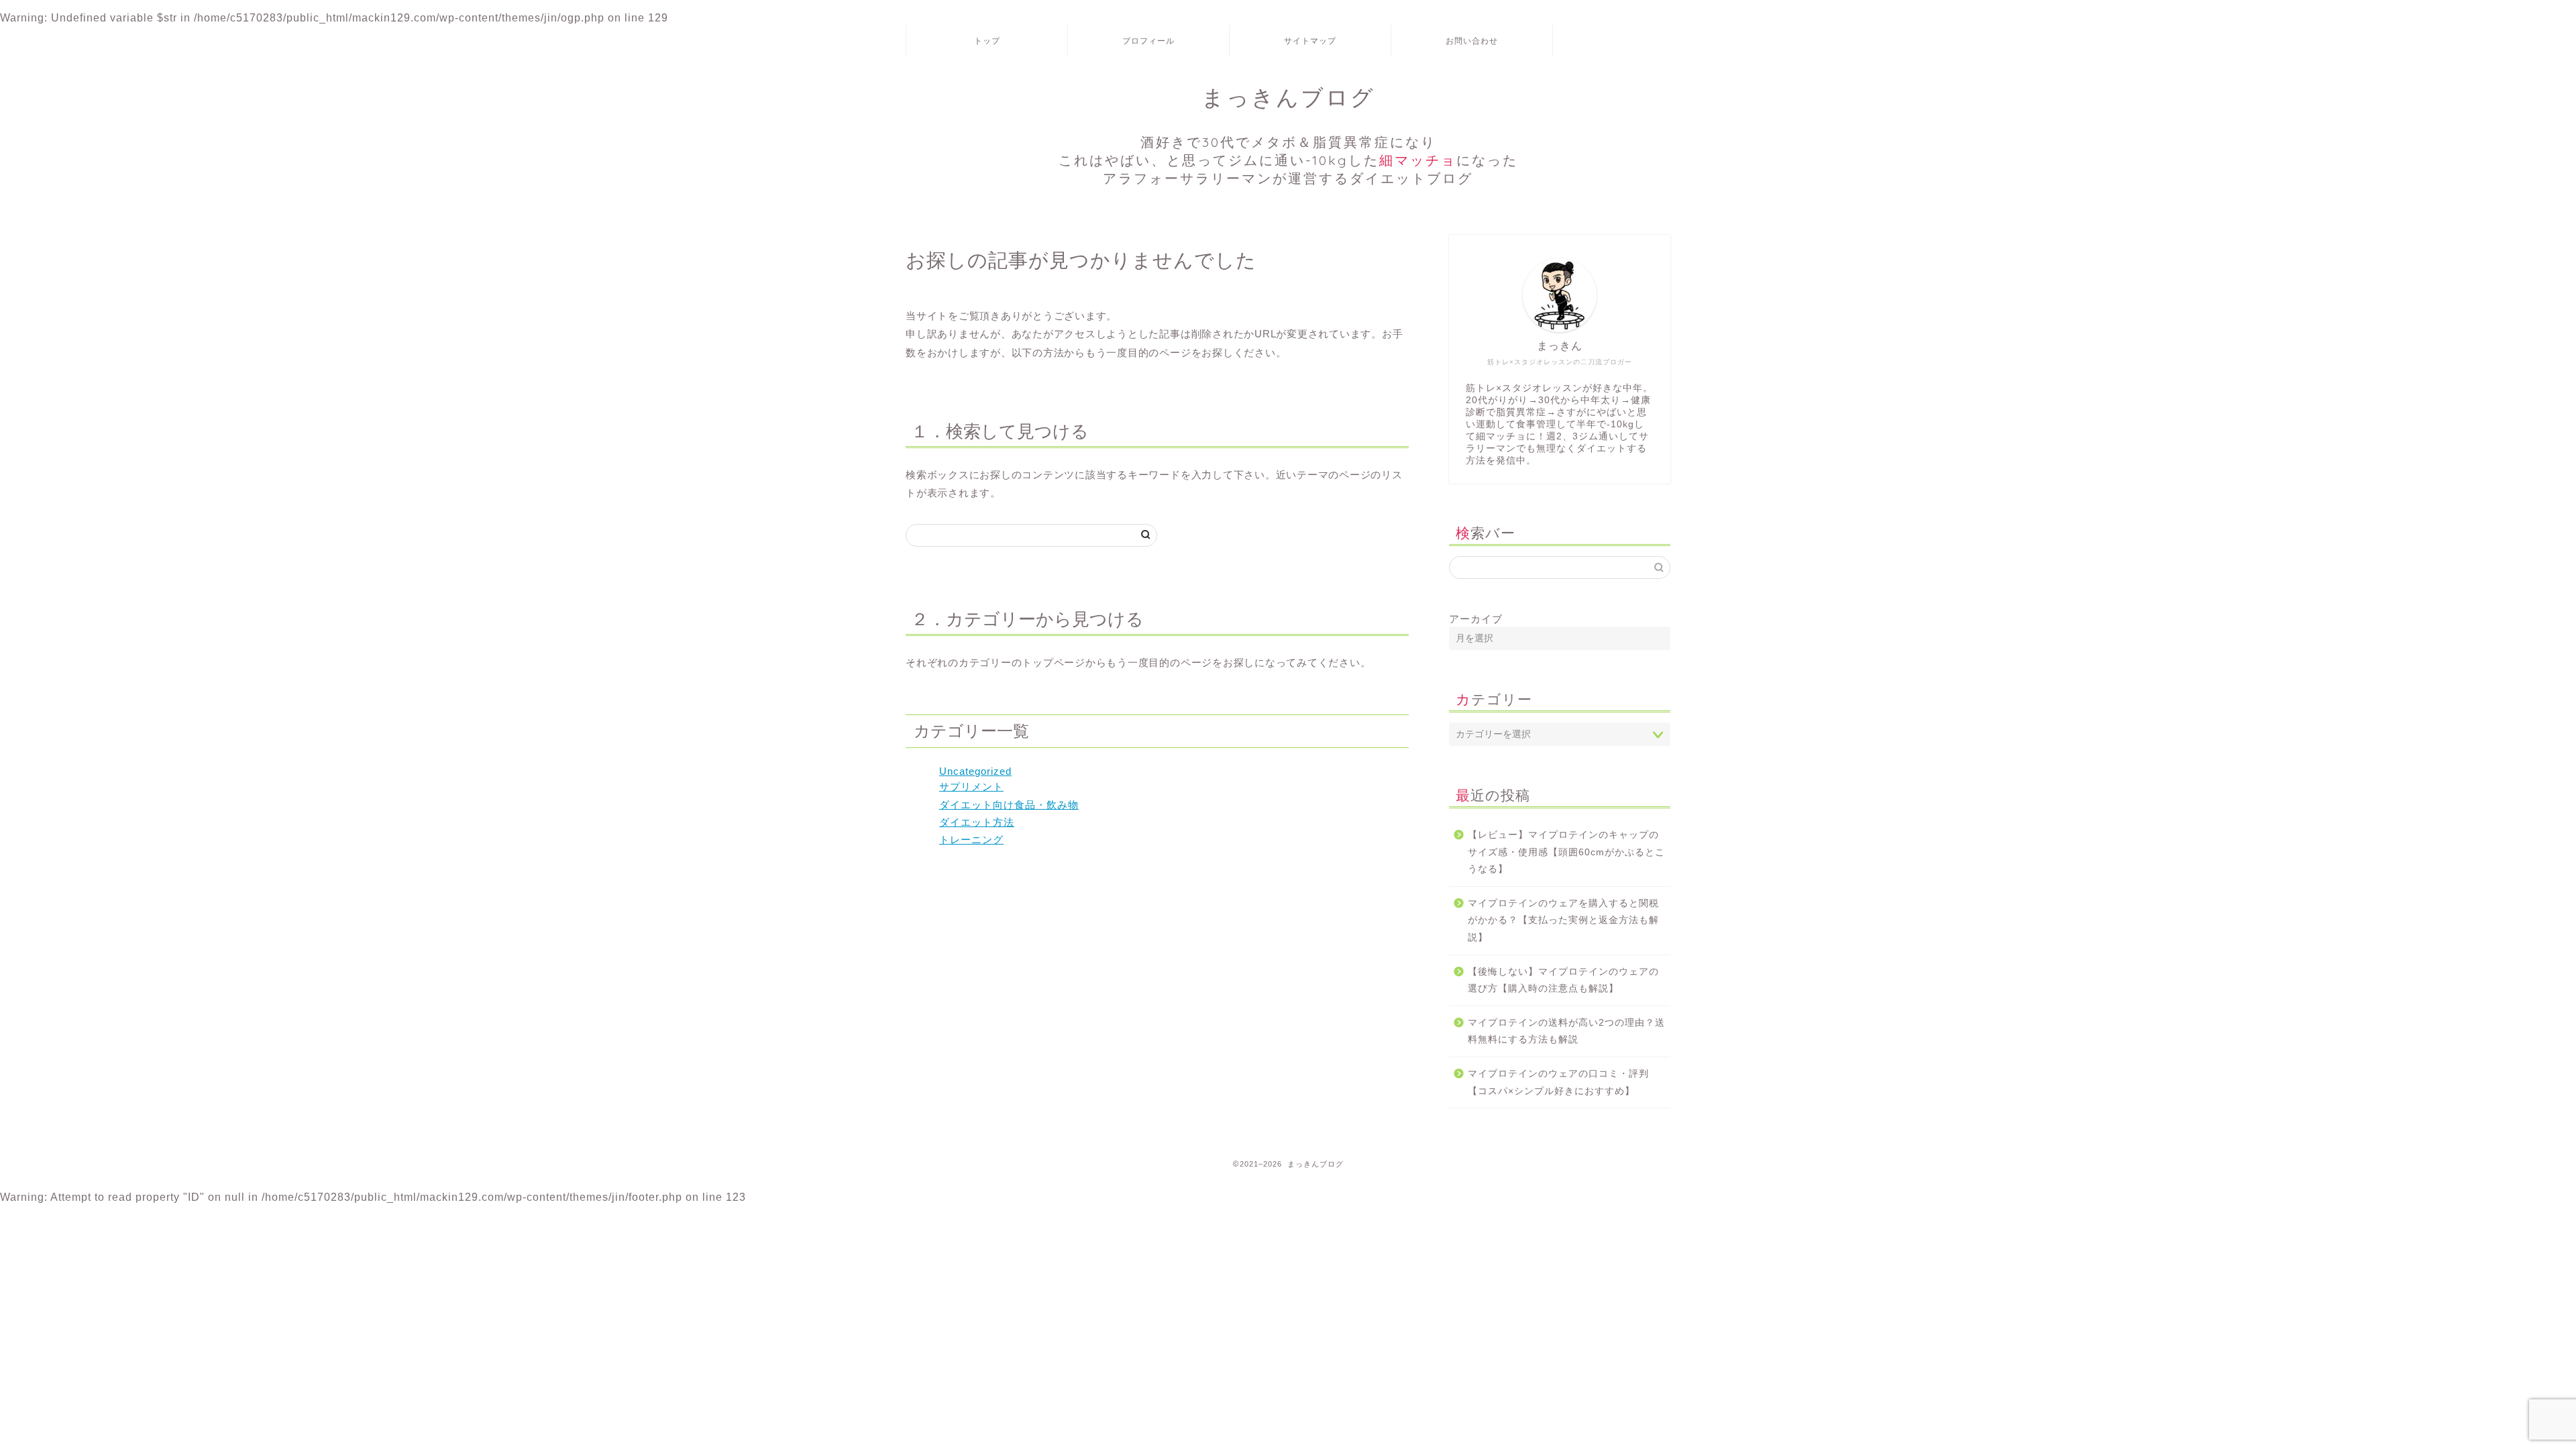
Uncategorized (975, 771)
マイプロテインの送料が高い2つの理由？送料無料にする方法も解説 (1566, 1031)
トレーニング (971, 840)
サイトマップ (1310, 41)
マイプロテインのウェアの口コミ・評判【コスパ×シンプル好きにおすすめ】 (1558, 1082)
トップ (987, 41)
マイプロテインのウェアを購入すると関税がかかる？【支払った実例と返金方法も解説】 (1563, 920)
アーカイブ (1476, 619)
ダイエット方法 (977, 822)
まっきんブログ (1288, 135)
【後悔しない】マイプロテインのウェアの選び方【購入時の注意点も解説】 (1563, 980)
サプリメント (971, 787)
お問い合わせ (1472, 41)
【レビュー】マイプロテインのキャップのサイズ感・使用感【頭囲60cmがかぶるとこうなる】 (1566, 852)
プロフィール (1148, 41)
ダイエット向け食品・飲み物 (1009, 805)
